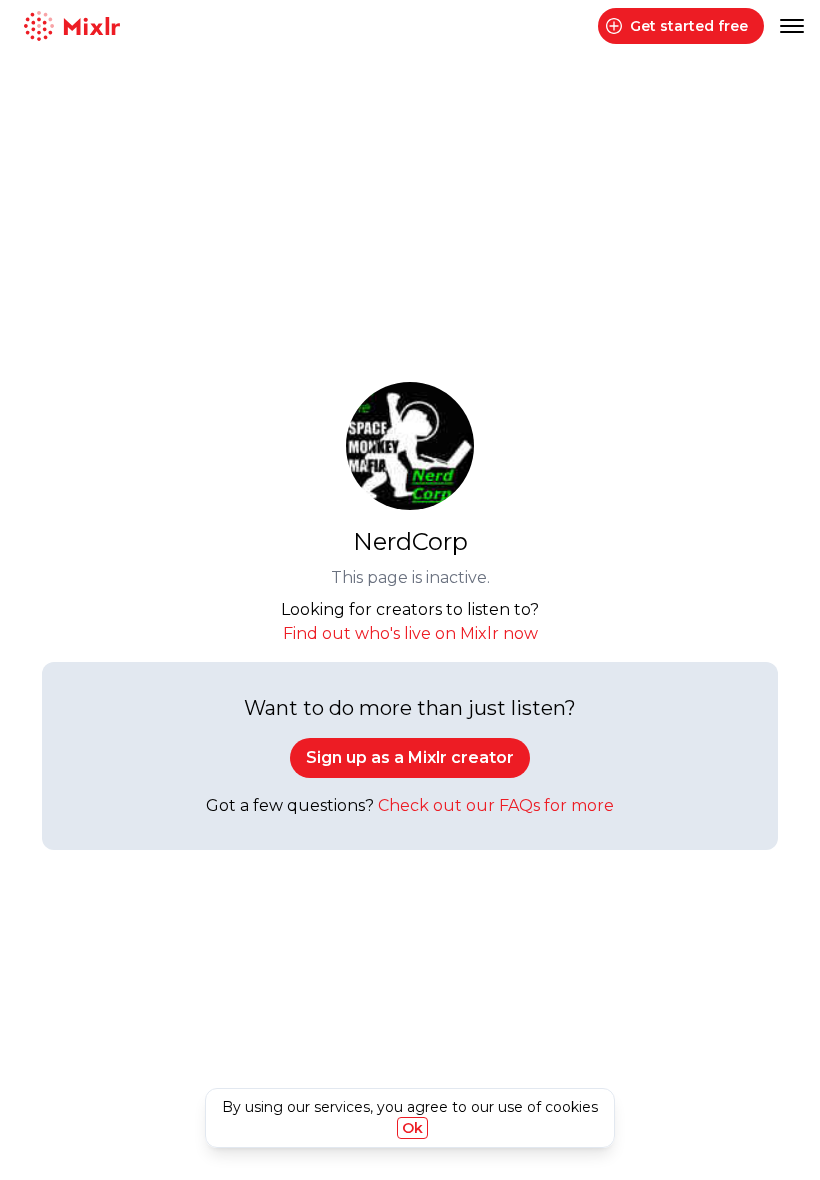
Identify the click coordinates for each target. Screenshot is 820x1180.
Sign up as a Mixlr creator (410, 757)
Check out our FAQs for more (496, 805)
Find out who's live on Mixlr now (410, 633)
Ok (412, 1128)
